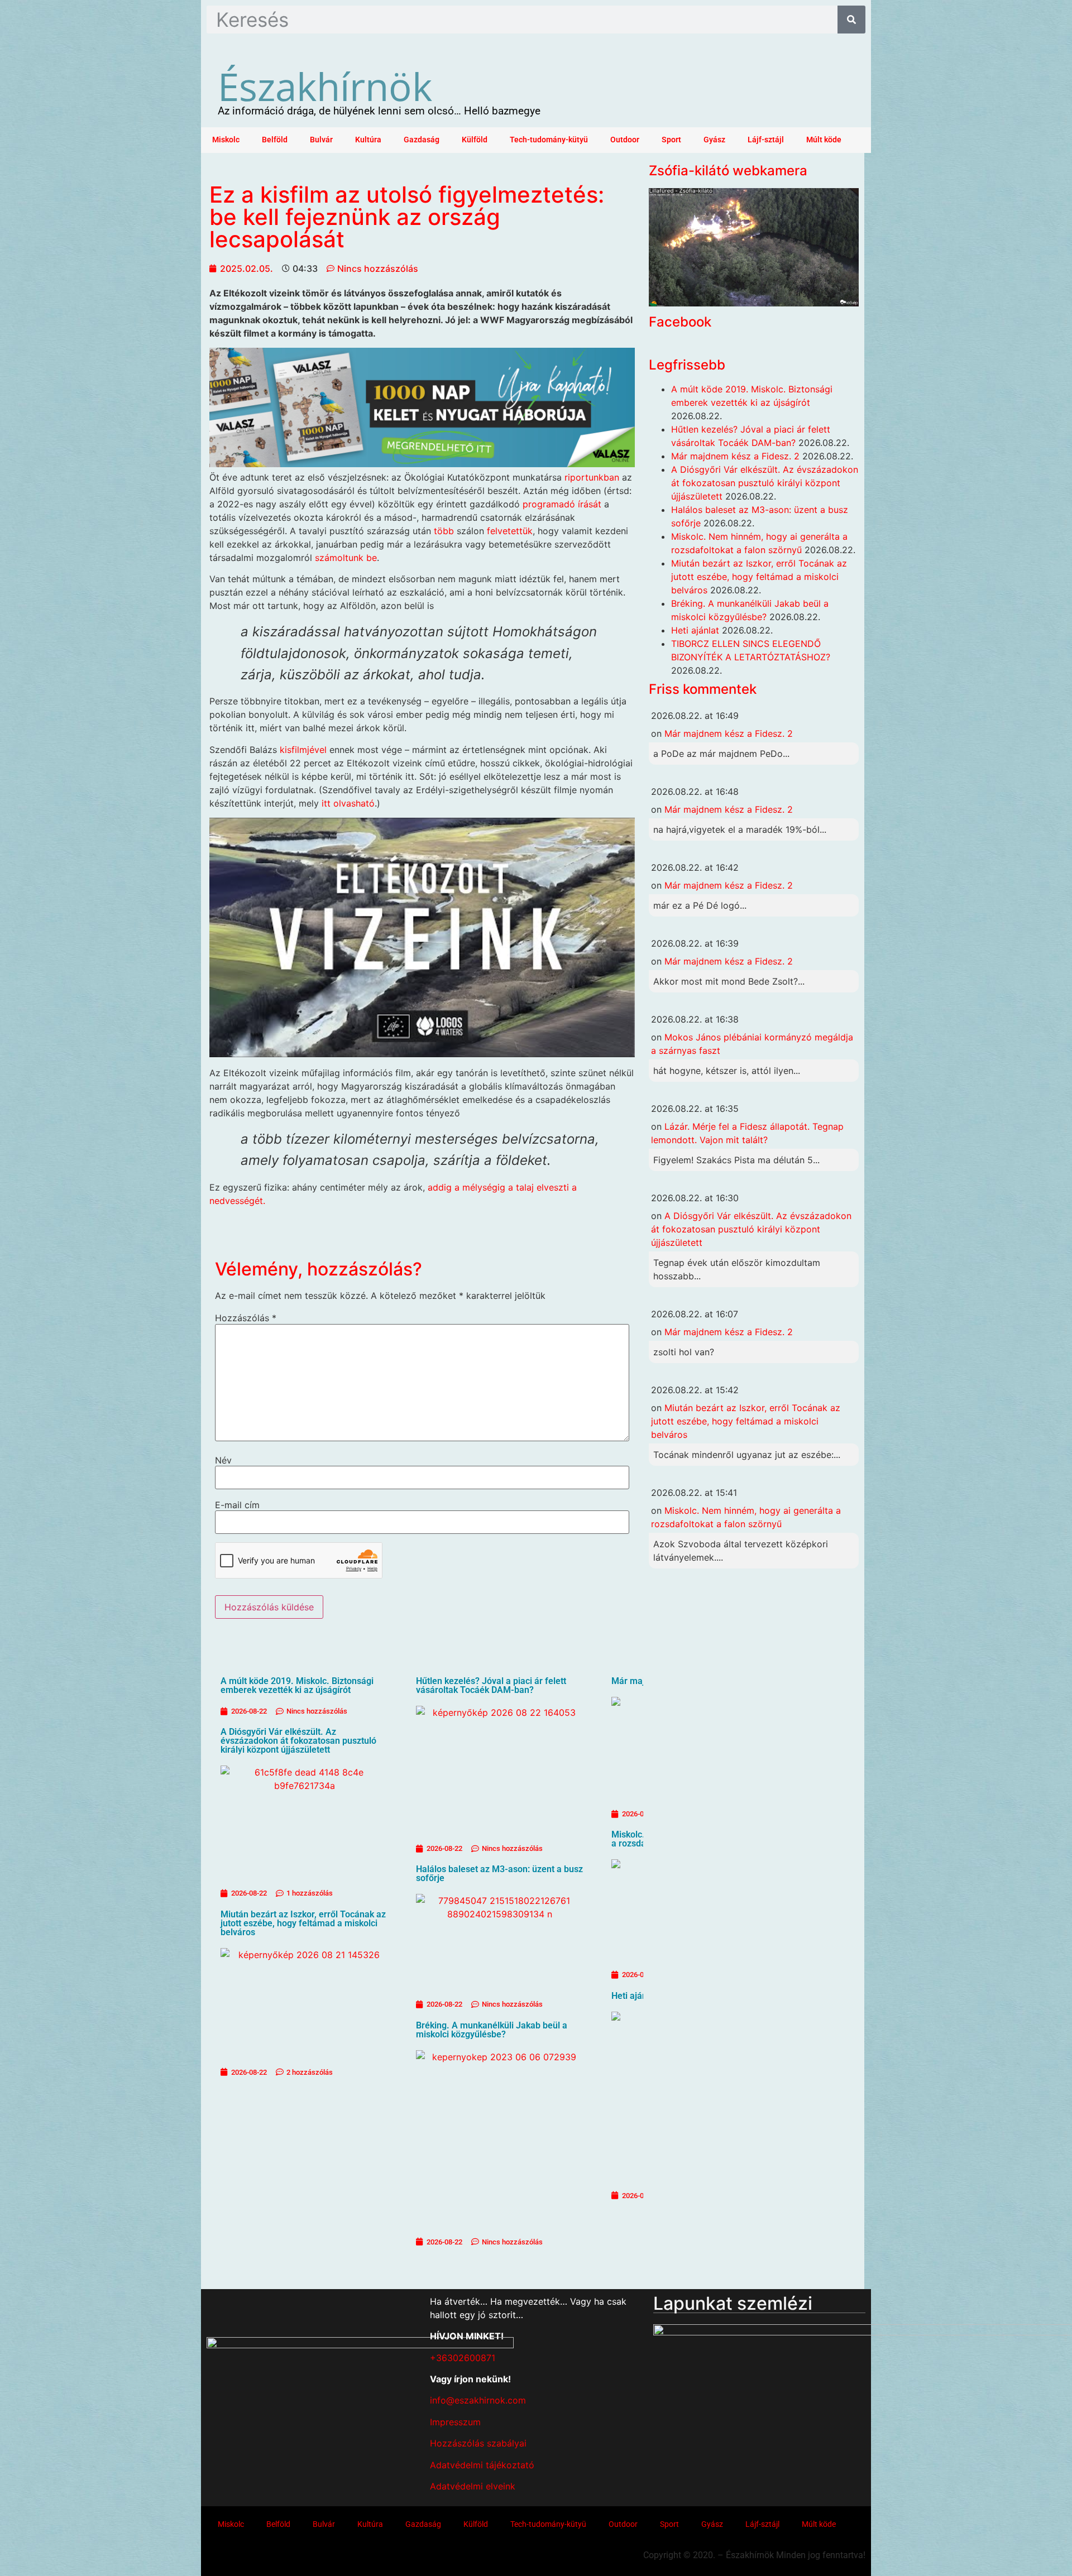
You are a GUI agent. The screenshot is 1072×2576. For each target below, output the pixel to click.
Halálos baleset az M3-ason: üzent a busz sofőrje (499, 1874)
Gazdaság (422, 140)
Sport (671, 140)
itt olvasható (348, 803)
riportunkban (592, 477)
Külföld (475, 140)
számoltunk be (346, 558)
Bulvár (321, 140)
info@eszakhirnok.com (478, 2400)
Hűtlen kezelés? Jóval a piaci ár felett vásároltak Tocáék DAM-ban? (491, 1685)
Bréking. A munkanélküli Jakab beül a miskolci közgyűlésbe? (492, 2030)
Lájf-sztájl (766, 140)
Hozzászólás (246, 1318)
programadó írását (562, 504)
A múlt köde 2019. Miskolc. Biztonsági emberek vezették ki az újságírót (297, 1685)
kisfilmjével (303, 750)
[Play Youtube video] (422, 937)
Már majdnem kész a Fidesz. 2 (735, 456)
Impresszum (455, 2422)
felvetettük (510, 531)
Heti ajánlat (634, 1996)
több (444, 531)
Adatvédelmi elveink (473, 2486)
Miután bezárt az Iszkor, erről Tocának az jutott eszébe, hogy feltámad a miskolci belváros (303, 1923)
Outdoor (625, 140)
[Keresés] (851, 20)
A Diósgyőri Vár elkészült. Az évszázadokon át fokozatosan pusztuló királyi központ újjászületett (298, 1741)
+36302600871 (463, 2358)
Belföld (275, 140)
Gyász (714, 140)
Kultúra (368, 140)
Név (223, 1460)
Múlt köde (824, 140)
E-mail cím (237, 1505)
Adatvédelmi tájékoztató (482, 2465)
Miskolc (226, 140)
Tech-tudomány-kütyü (549, 140)
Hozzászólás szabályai (478, 2443)
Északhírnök (325, 86)
